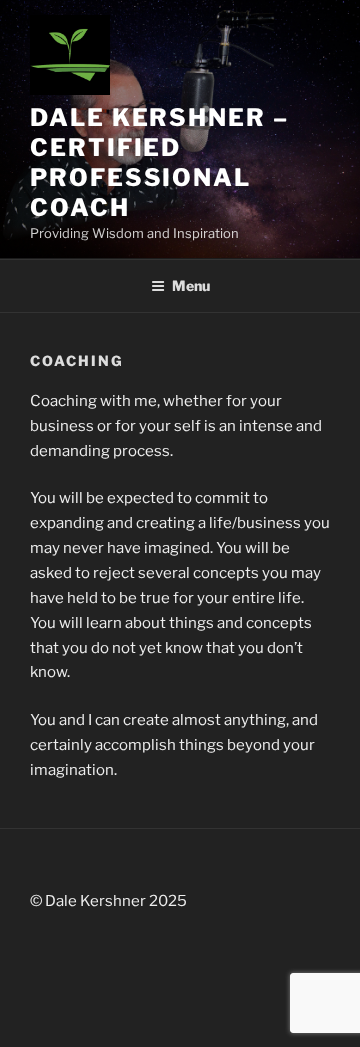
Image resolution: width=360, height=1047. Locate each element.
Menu (191, 285)
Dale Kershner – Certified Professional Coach (159, 162)
